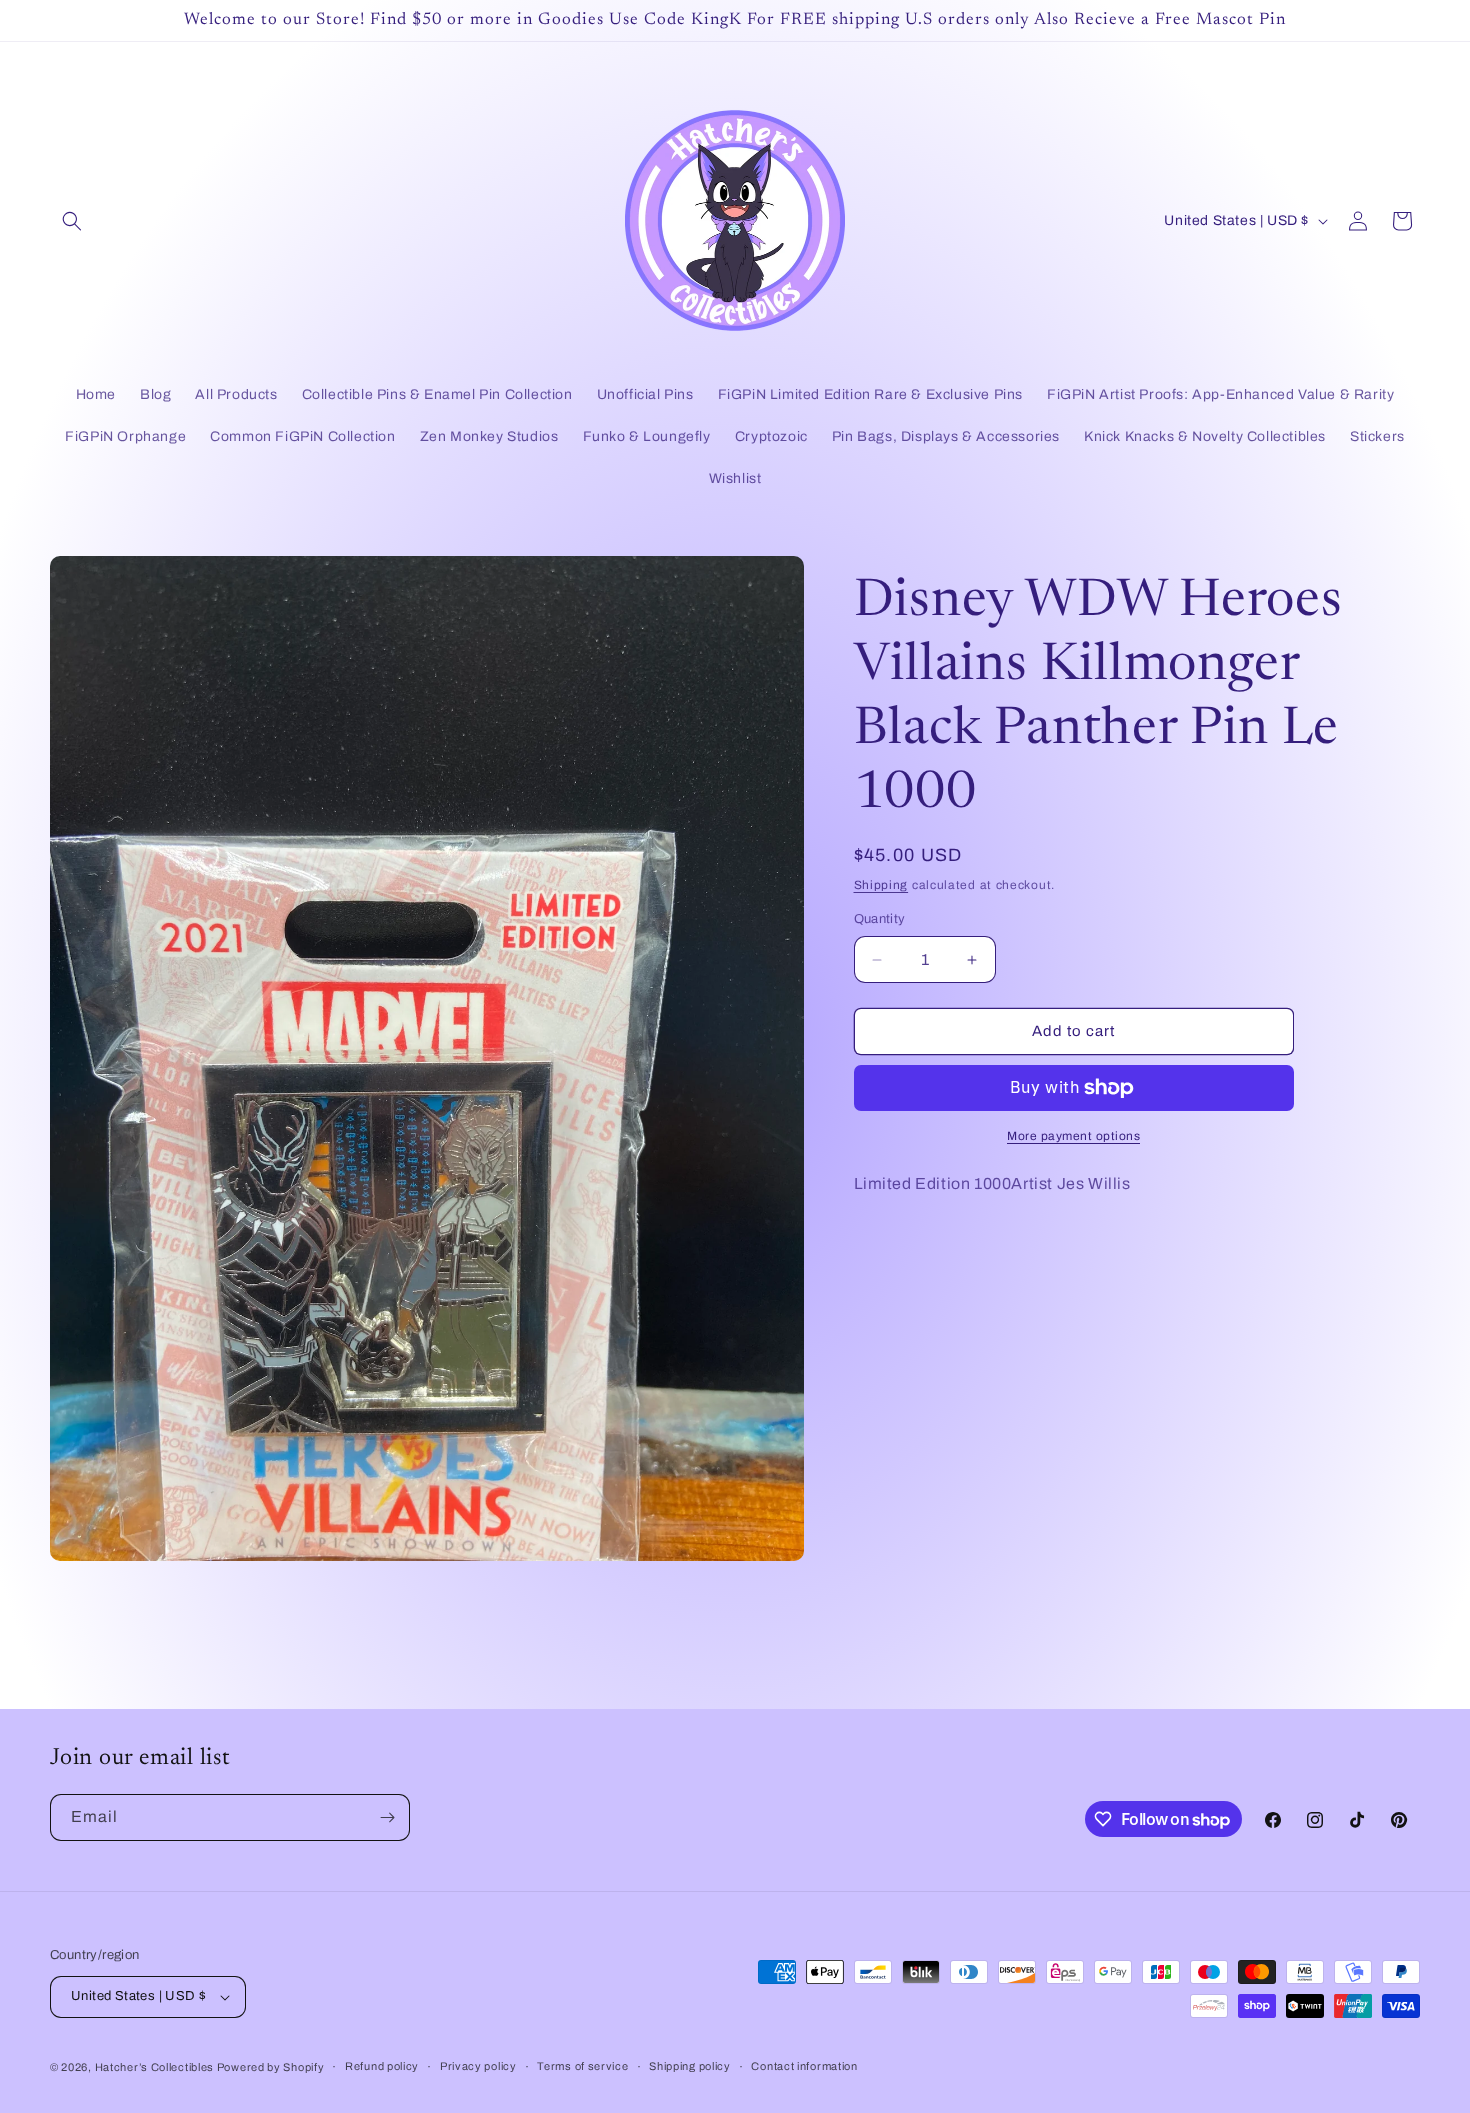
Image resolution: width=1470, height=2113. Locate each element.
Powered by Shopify (271, 2067)
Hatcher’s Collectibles (156, 2067)
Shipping (881, 885)
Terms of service (582, 2066)
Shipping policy (690, 2066)
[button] (72, 221)
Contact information (804, 2066)
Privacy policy (478, 2066)
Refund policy (382, 2066)
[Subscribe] (387, 1817)
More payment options (1073, 1136)
